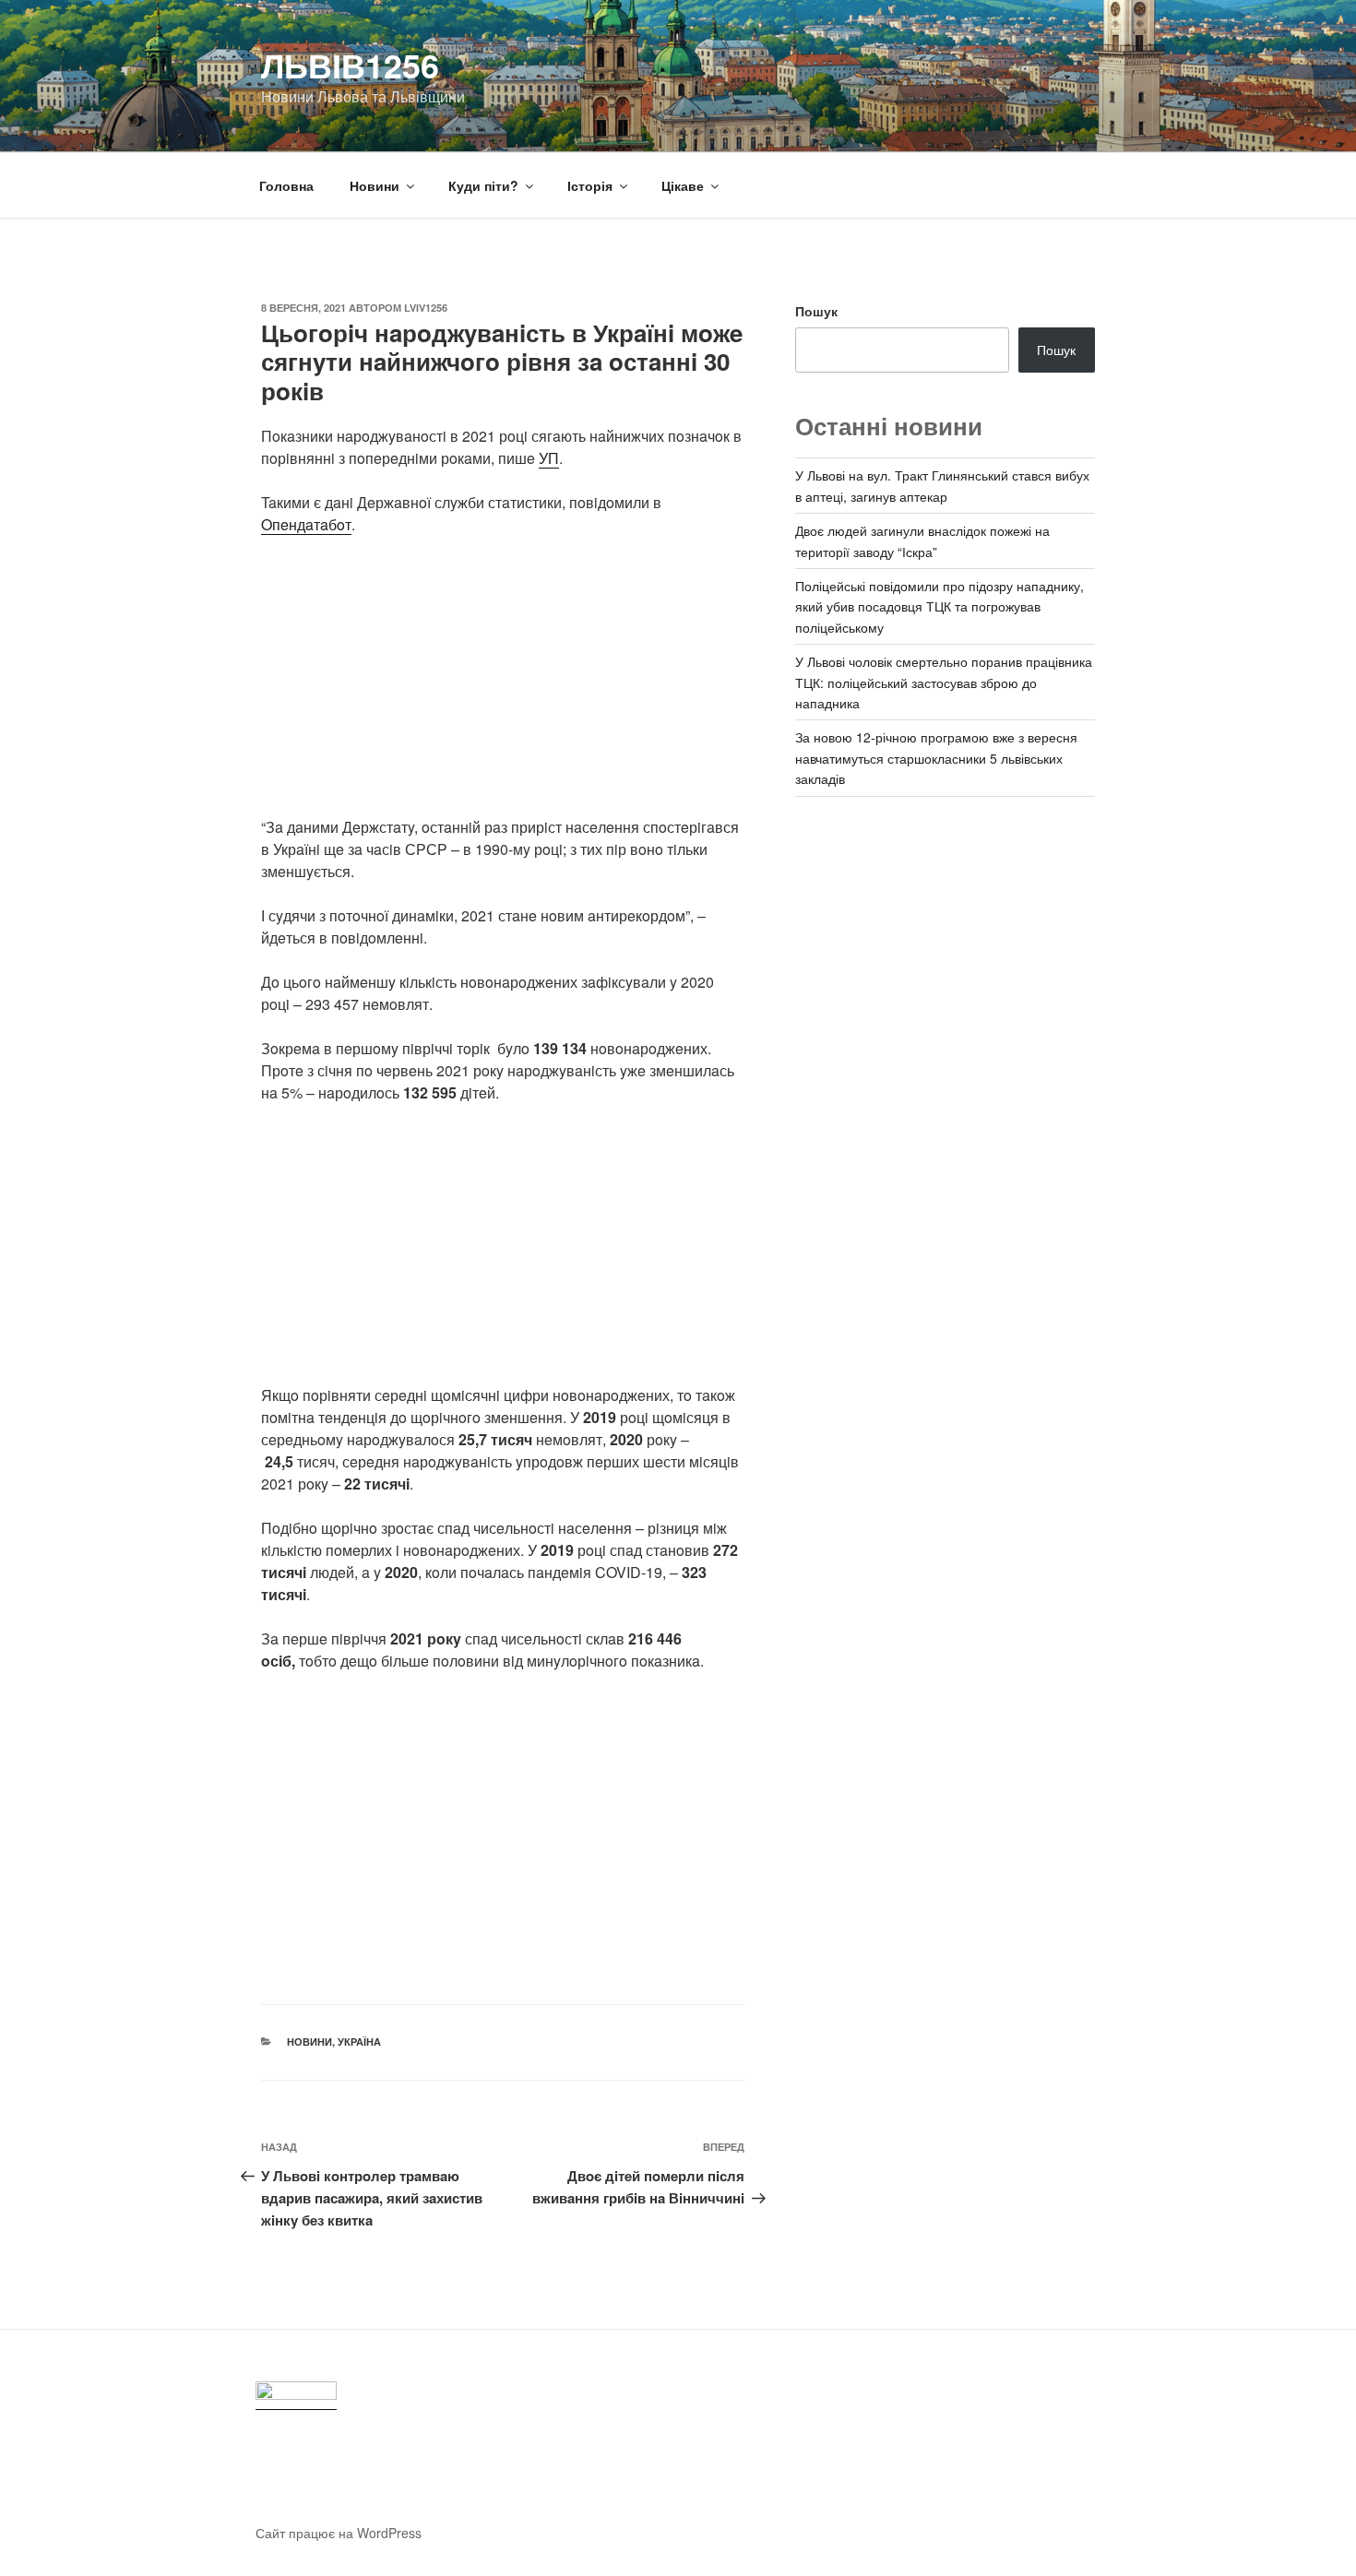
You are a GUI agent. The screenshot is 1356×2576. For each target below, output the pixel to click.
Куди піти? (483, 185)
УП (549, 458)
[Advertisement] (503, 687)
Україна (359, 2042)
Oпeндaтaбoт (306, 524)
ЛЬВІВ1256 (350, 65)
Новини (375, 185)
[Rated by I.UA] (296, 2396)
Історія (590, 185)
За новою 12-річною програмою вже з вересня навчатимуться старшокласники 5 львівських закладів (936, 758)
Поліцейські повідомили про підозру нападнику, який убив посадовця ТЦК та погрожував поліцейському (940, 606)
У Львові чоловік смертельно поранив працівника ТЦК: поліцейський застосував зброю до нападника (944, 682)
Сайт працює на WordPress (339, 2533)
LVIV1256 (426, 308)
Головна (286, 185)
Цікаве (683, 185)
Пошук (816, 311)
